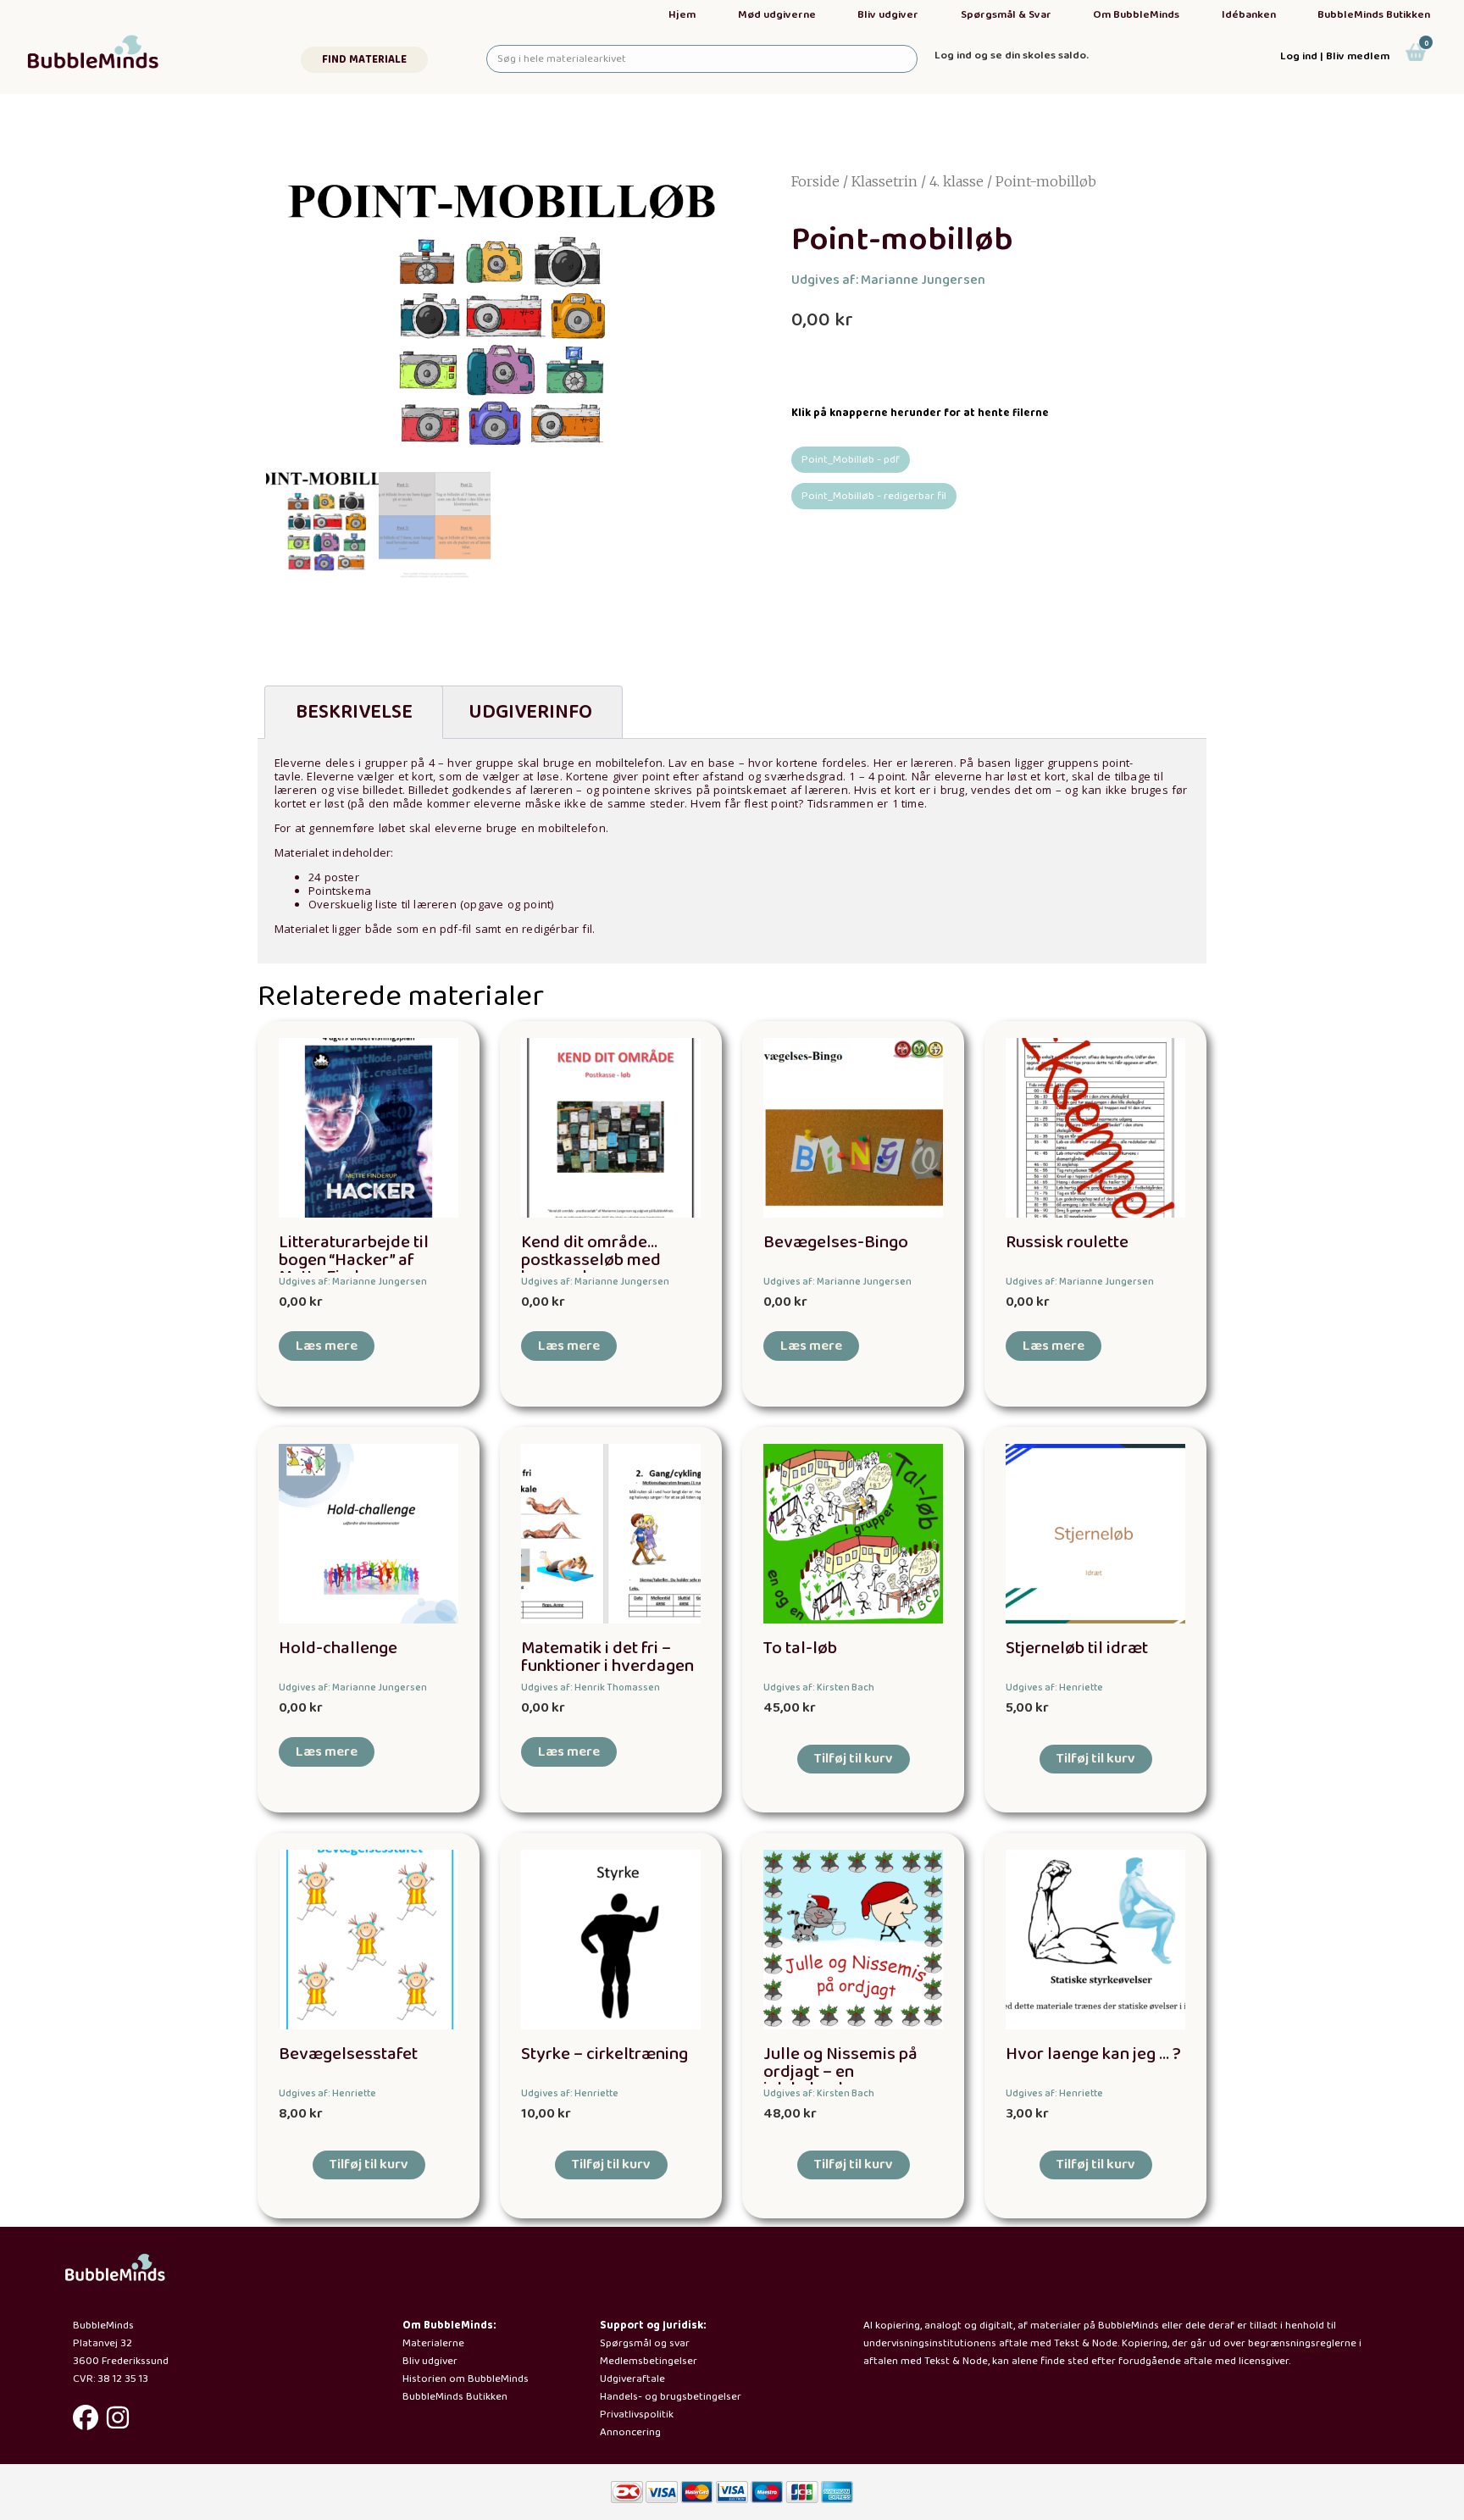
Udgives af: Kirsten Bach (819, 1687)
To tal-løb (800, 1649)
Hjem (682, 15)
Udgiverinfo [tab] (530, 712)
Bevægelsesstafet (348, 2054)
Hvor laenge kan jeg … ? (1093, 2054)
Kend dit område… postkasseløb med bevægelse (591, 1260)
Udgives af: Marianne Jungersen (888, 280)
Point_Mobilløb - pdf (851, 460)
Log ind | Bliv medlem (1335, 56)
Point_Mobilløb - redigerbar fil (874, 496)
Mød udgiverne (777, 15)
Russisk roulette (1067, 1243)
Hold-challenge (338, 1649)
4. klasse (957, 181)
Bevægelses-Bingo (836, 1243)
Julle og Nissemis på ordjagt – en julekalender (840, 2072)
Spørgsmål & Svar (1006, 15)
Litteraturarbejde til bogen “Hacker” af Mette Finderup (354, 1260)
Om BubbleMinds (1136, 15)
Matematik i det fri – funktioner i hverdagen (607, 1657)
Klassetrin (884, 181)
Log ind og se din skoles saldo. (1012, 56)
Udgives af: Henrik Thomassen (591, 1687)
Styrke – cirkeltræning (604, 2054)
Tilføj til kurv (854, 1759)
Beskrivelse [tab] (354, 712)
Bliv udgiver (888, 15)
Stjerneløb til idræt (1077, 1649)
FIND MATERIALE (364, 60)
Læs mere (327, 1346)
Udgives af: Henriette (1054, 1687)
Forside (815, 181)
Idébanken (1249, 15)
